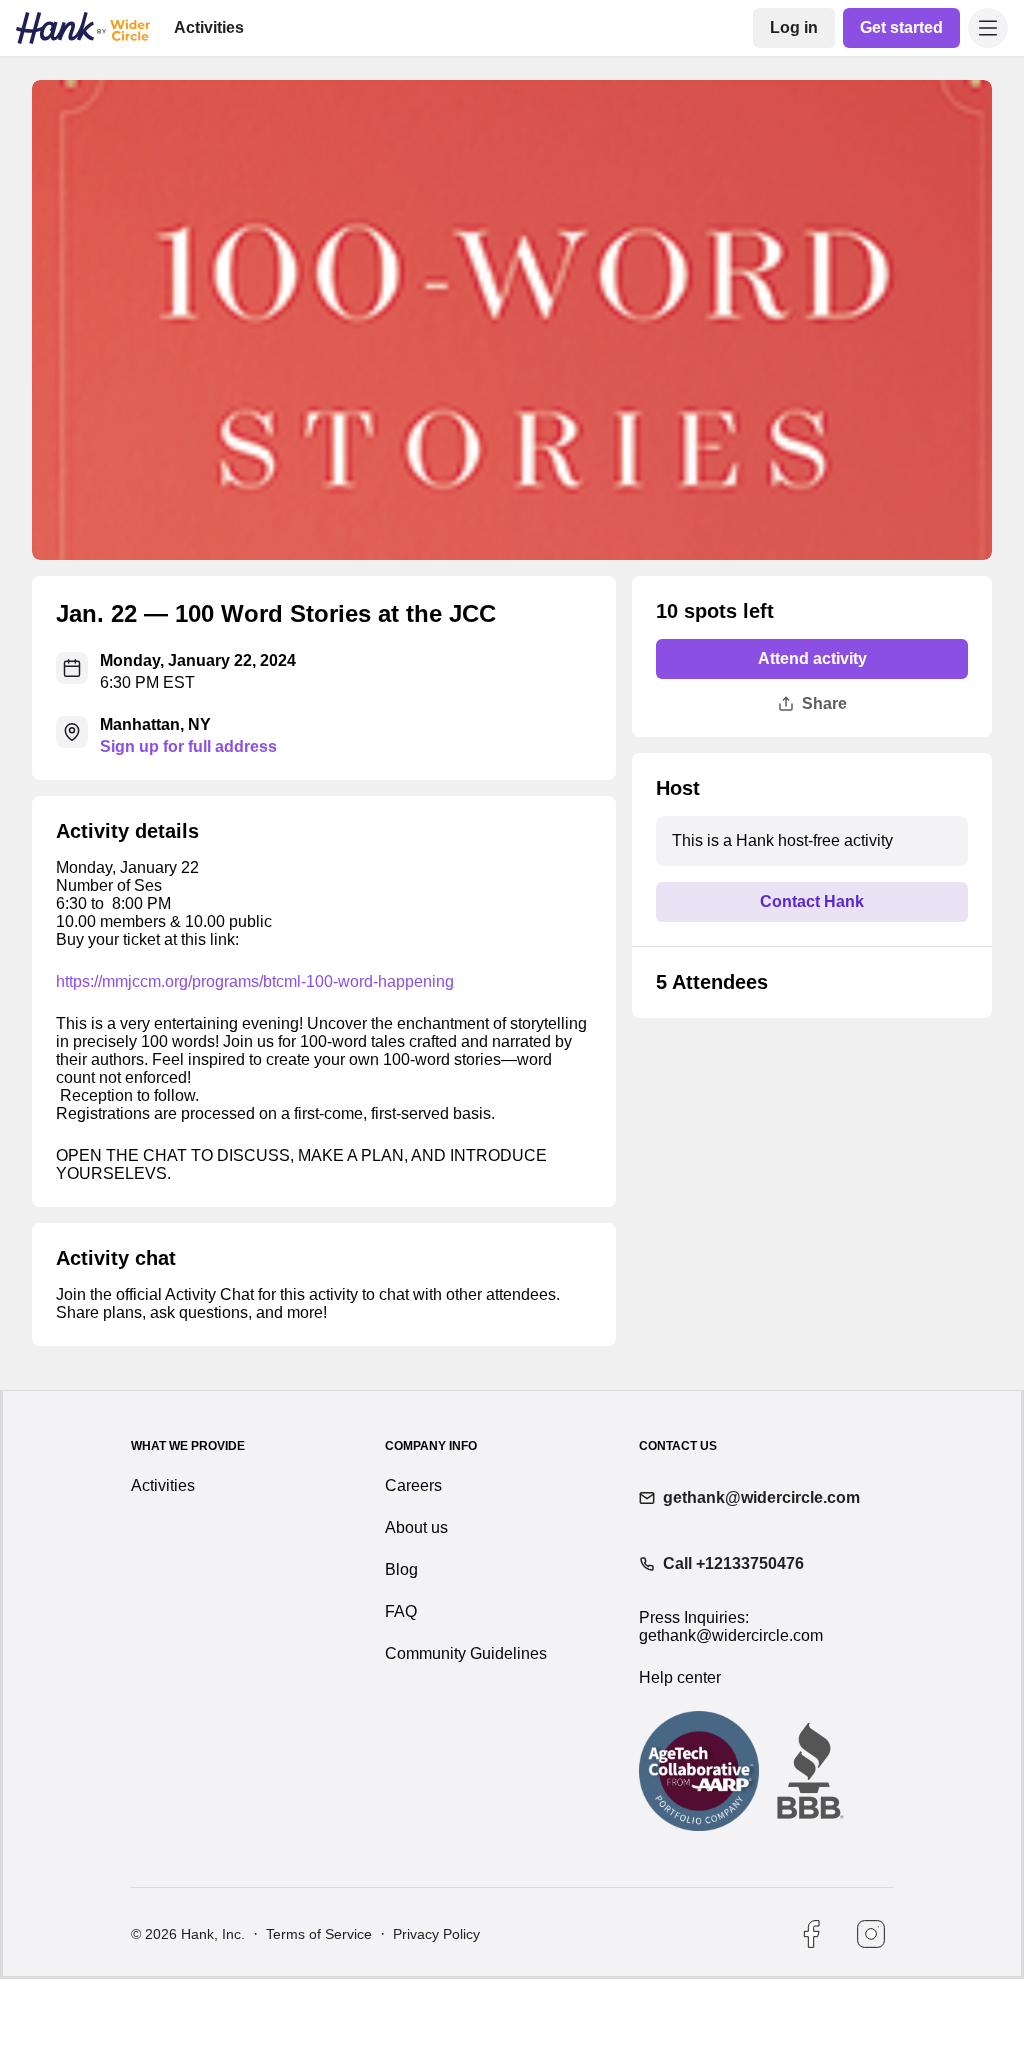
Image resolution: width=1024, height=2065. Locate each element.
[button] (988, 28)
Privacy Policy (434, 2020)
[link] (798, 28)
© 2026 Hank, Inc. (188, 2020)
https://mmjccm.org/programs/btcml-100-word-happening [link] (261, 1018)
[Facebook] (811, 2020)
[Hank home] (83, 28)
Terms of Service (318, 2020)
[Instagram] (871, 2020)
